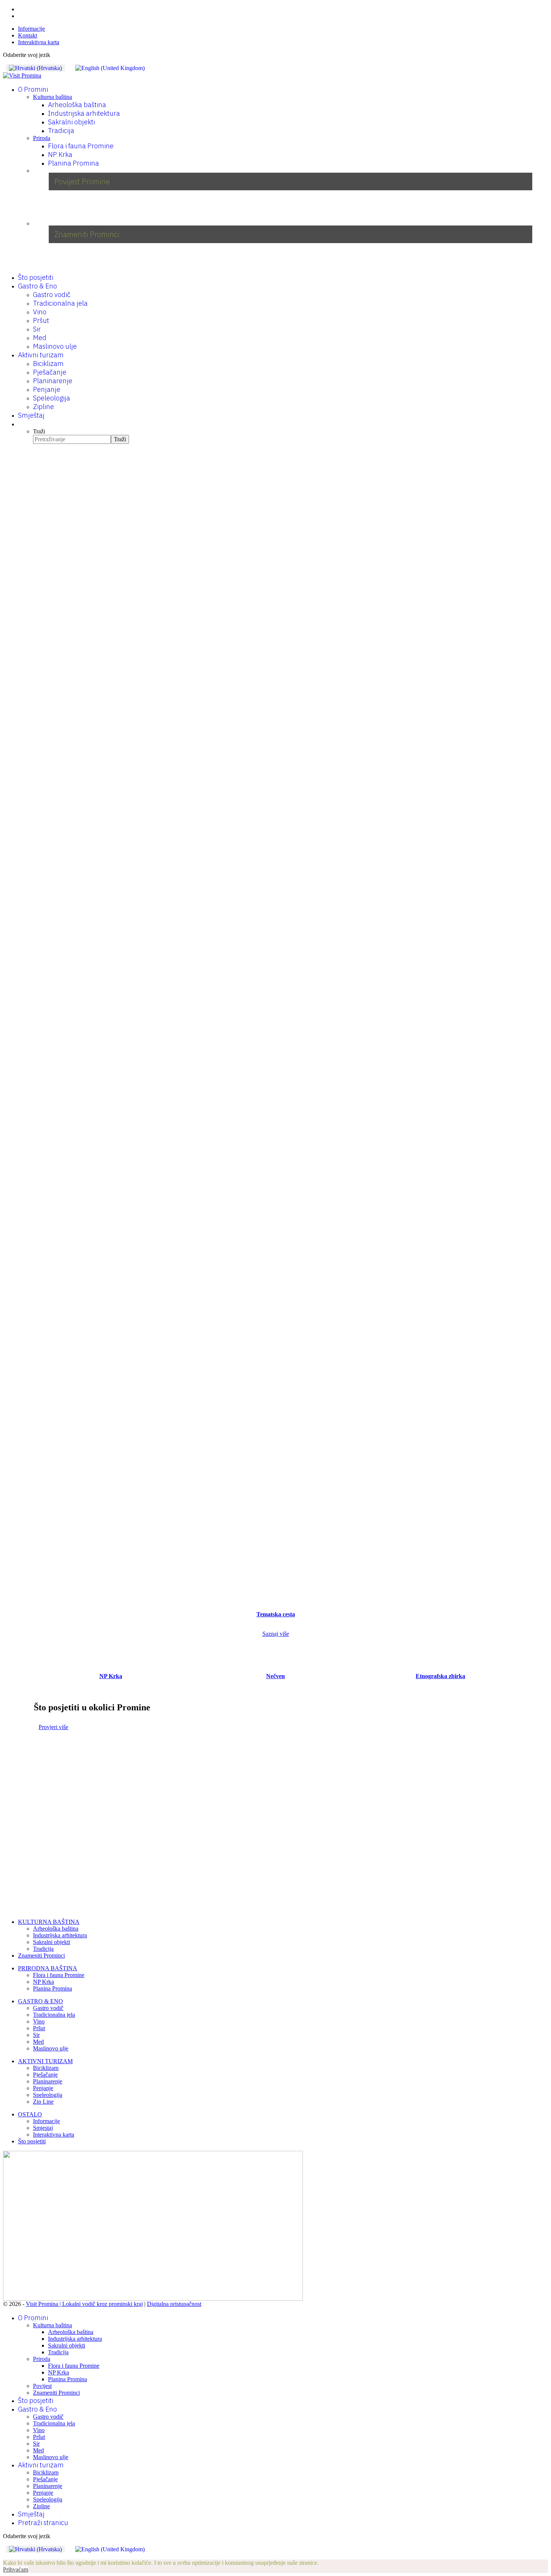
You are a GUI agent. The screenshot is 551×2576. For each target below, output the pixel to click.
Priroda (42, 138)
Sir (37, 329)
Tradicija (61, 131)
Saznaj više (276, 1634)
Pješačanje (50, 372)
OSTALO (30, 2114)
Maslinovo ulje (55, 346)
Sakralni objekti (71, 122)
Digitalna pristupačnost (174, 2304)
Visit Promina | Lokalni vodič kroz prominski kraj (84, 2304)
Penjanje (47, 389)
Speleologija (52, 398)
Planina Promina (73, 163)
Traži (39, 431)
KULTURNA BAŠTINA (49, 1922)
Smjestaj (43, 2128)
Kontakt (28, 35)
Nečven (275, 1676)
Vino (40, 312)
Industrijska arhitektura (84, 113)
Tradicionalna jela (60, 303)
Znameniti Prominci (41, 1956)
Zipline (43, 407)
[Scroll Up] (5, 2556)
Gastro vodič (52, 295)
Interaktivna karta (39, 42)
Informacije (31, 29)
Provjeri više (53, 1727)
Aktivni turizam (41, 355)
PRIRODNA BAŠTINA (48, 1968)
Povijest (42, 2386)
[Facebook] (20, 9)
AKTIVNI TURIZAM (45, 2061)
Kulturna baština (52, 97)
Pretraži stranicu (43, 2523)
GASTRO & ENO (40, 2001)
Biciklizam (48, 364)
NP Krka (60, 155)
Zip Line (43, 2102)
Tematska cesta (276, 1614)
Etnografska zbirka (440, 1676)
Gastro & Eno (37, 286)
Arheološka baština (77, 105)
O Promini (33, 89)
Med (40, 338)
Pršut (41, 320)
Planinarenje (53, 381)
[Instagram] (20, 16)
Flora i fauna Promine (81, 146)
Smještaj (31, 415)
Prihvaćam (16, 2569)
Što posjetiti (36, 277)
